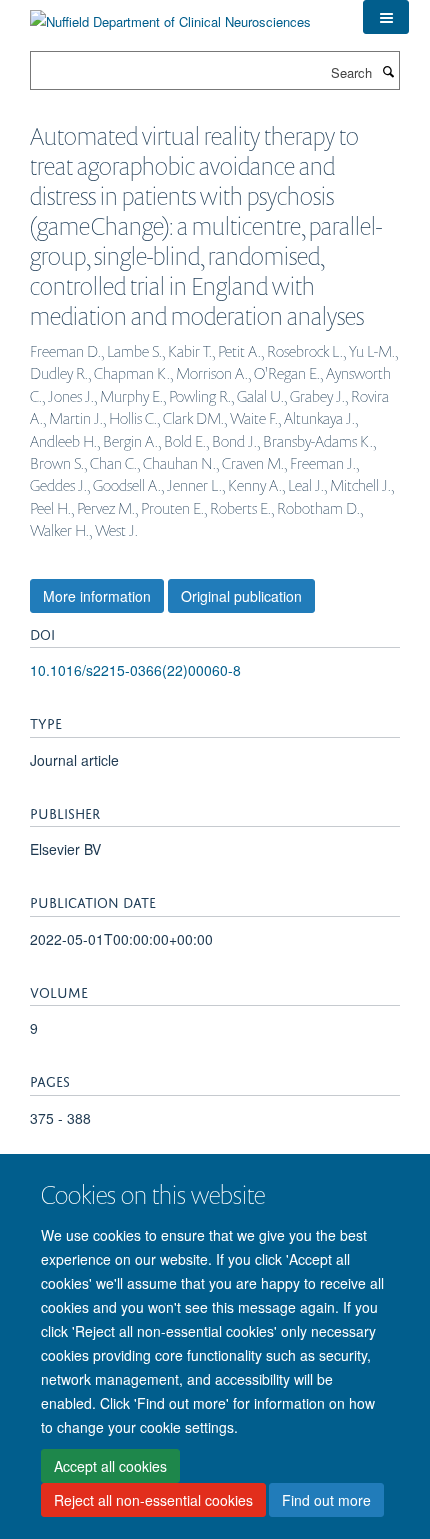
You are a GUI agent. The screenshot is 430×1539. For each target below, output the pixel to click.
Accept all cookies (110, 1466)
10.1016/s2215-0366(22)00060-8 (135, 670)
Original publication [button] (241, 596)
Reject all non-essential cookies (153, 1500)
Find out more (326, 1500)
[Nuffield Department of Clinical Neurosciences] (170, 14)
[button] (386, 17)
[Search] (388, 71)
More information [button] (97, 596)
